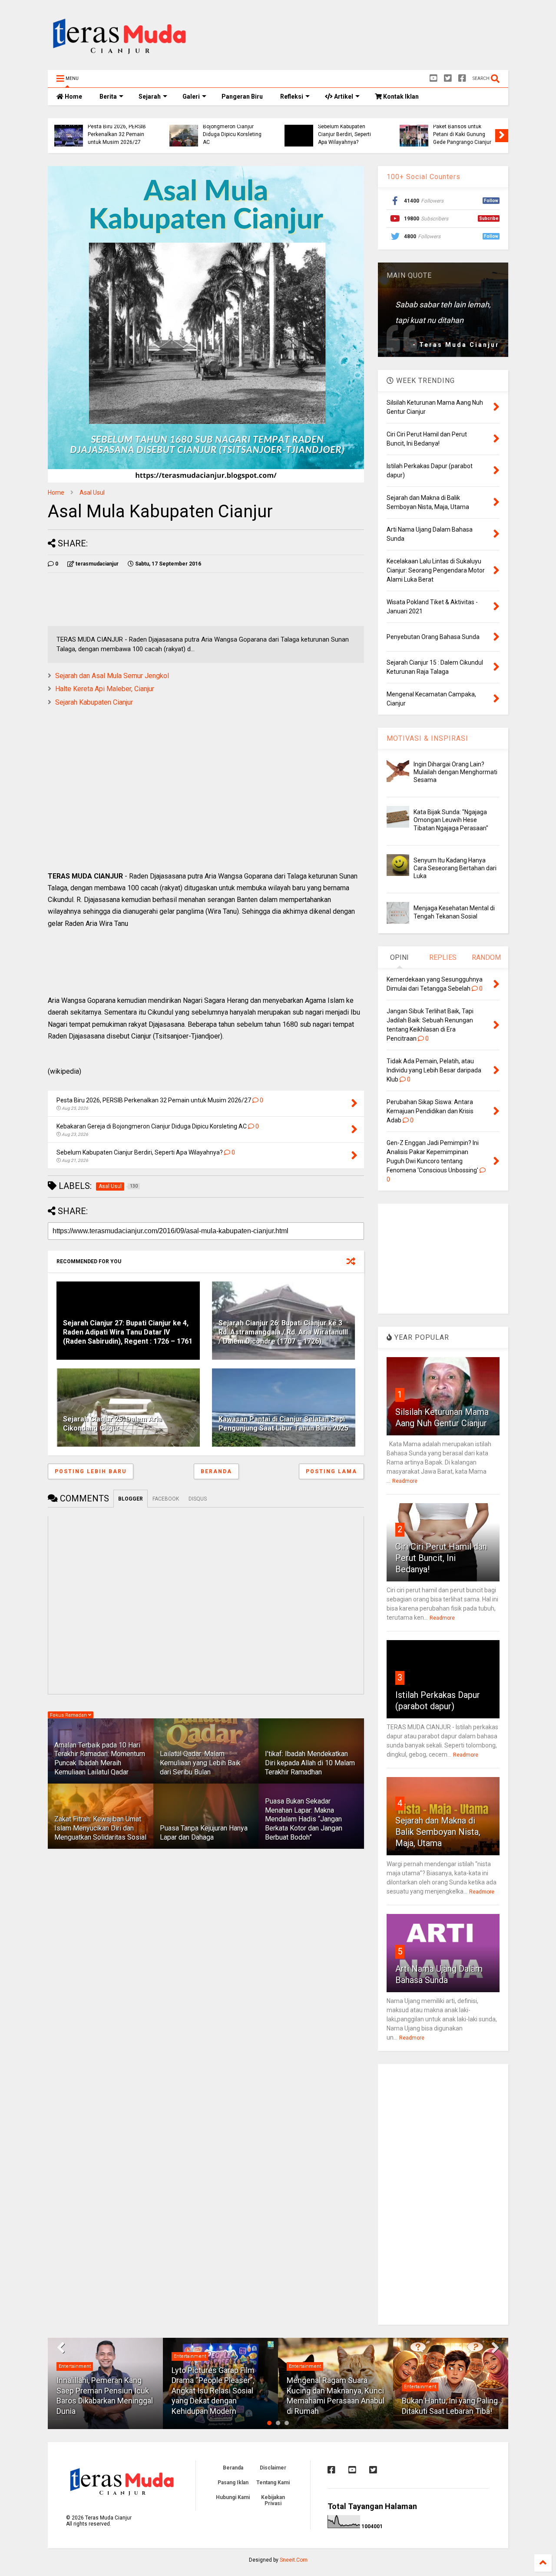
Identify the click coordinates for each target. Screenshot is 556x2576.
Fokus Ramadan (69, 1715)
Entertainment (75, 2366)
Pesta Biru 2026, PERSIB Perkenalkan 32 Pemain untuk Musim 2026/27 (117, 135)
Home (73, 97)
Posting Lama (331, 1471)
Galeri (191, 97)
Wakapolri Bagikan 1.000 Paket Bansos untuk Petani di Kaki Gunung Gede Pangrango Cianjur (463, 131)
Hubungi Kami (233, 2497)
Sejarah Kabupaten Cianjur (94, 702)
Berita (108, 97)
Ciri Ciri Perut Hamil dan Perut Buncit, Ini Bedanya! (441, 1558)
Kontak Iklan (400, 97)
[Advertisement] (350, 37)
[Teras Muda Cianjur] (120, 59)
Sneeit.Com (294, 2560)
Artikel (343, 97)
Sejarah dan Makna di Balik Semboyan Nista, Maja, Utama (438, 1832)
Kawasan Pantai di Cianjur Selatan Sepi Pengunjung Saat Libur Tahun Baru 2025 (283, 1424)
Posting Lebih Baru (91, 1471)
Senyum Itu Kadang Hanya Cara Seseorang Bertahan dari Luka (455, 868)
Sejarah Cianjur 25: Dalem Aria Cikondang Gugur (113, 1424)
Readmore (405, 1481)
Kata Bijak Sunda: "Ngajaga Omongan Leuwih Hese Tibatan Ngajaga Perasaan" (451, 820)
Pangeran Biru (242, 97)
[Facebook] (462, 78)
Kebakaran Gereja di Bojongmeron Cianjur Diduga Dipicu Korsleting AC (232, 131)
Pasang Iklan (233, 2483)
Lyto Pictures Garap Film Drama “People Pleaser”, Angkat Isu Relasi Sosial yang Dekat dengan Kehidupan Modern (213, 2391)
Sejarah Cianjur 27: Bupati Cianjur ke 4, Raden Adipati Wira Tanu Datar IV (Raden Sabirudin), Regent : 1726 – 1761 (128, 1332)
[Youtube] (434, 78)
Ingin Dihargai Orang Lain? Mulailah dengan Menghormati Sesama (455, 772)
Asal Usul (92, 493)
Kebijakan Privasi (273, 2500)
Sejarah (150, 97)
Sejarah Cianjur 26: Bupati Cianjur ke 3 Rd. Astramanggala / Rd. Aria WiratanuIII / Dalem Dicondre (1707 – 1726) (283, 1332)
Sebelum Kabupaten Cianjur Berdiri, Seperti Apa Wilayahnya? (344, 135)
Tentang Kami (273, 2483)
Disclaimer (273, 2468)
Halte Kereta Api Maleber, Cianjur (105, 689)
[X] (448, 78)
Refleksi (292, 97)
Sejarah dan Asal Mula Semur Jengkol (112, 676)
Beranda (216, 1471)
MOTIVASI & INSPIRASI (427, 738)
